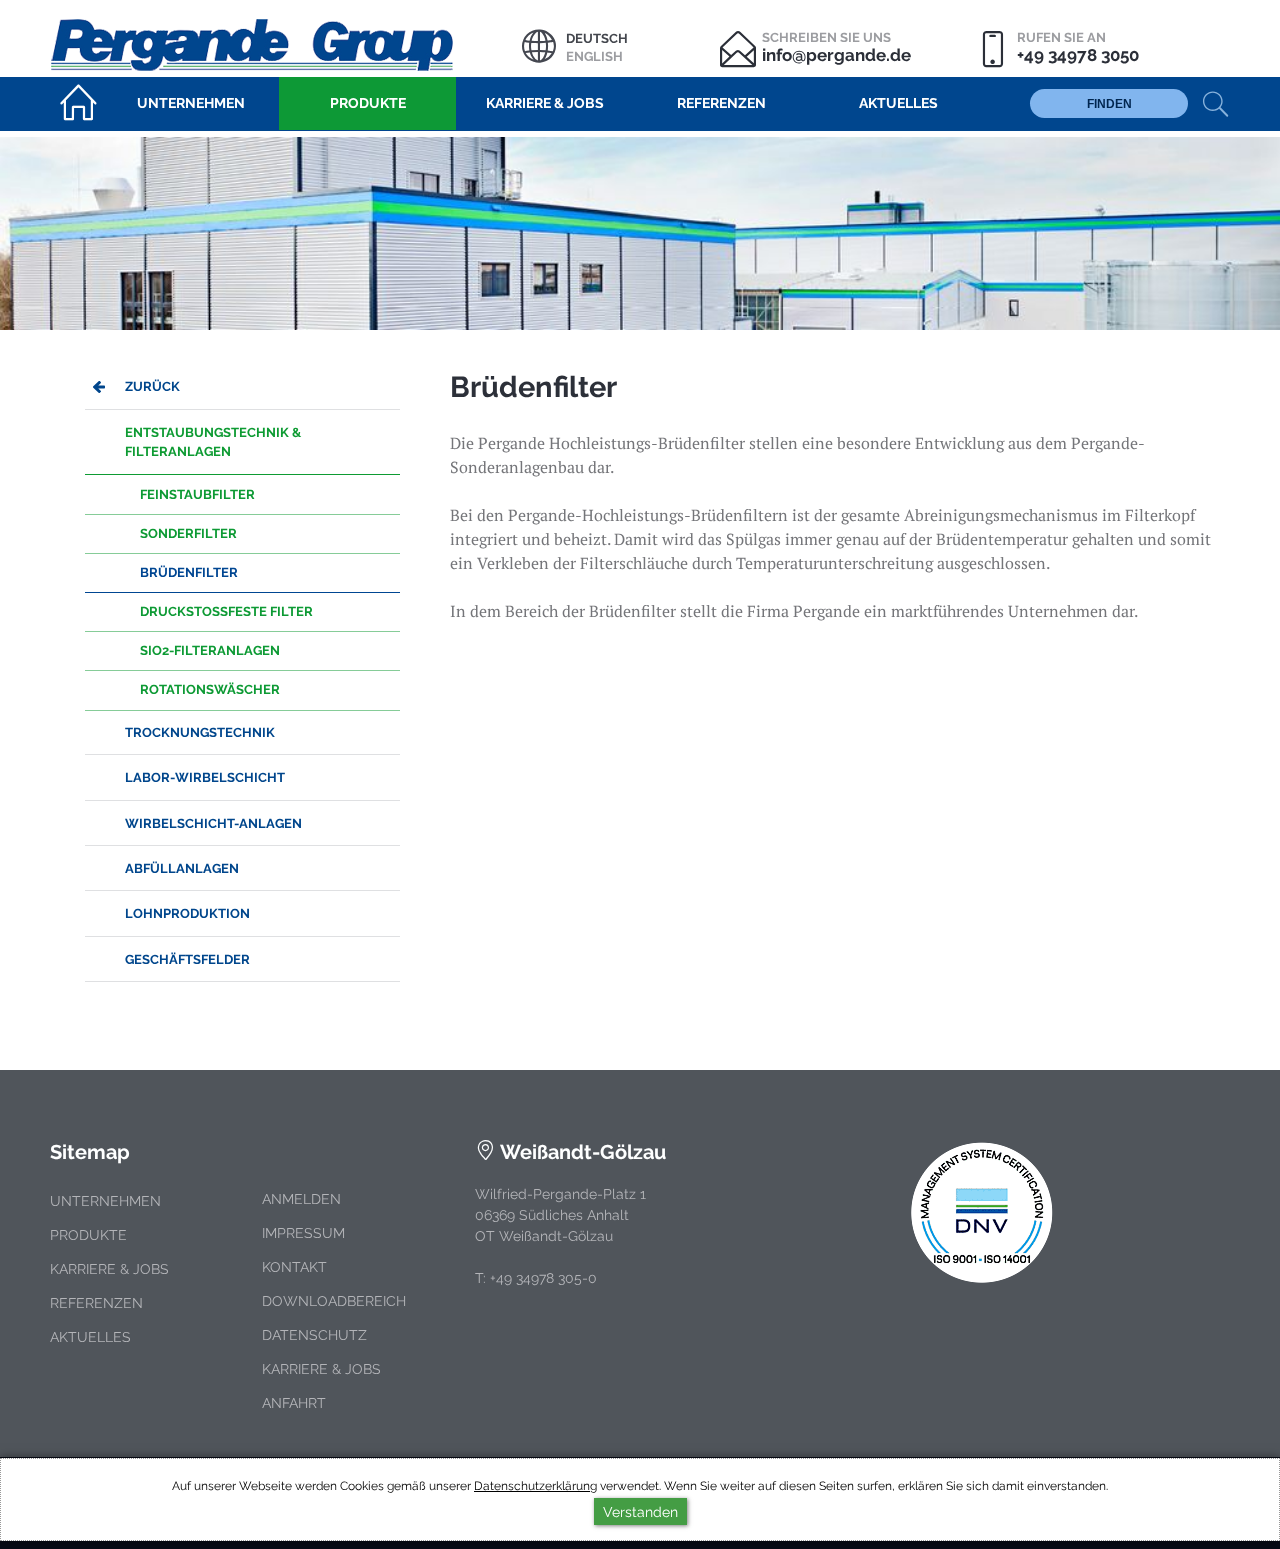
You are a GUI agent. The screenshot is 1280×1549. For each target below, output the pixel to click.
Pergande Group (286, 42)
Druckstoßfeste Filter (226, 611)
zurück (152, 386)
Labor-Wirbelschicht (205, 777)
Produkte (88, 1235)
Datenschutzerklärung (535, 1486)
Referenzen (96, 1303)
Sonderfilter (188, 533)
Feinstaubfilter (197, 494)
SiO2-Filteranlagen (210, 650)
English (594, 56)
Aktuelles (90, 1337)
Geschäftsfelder (187, 959)
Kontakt (294, 1267)
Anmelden (301, 1199)
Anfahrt (294, 1403)
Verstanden (640, 1511)
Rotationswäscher (210, 689)
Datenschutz (314, 1335)
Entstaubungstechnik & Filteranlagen (213, 442)
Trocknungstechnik (200, 732)
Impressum (303, 1233)
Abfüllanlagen (182, 868)
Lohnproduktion (187, 913)
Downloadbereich (334, 1301)
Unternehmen (105, 1201)
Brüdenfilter (189, 572)
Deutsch (597, 38)
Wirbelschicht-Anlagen (213, 823)
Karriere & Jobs (109, 1269)
